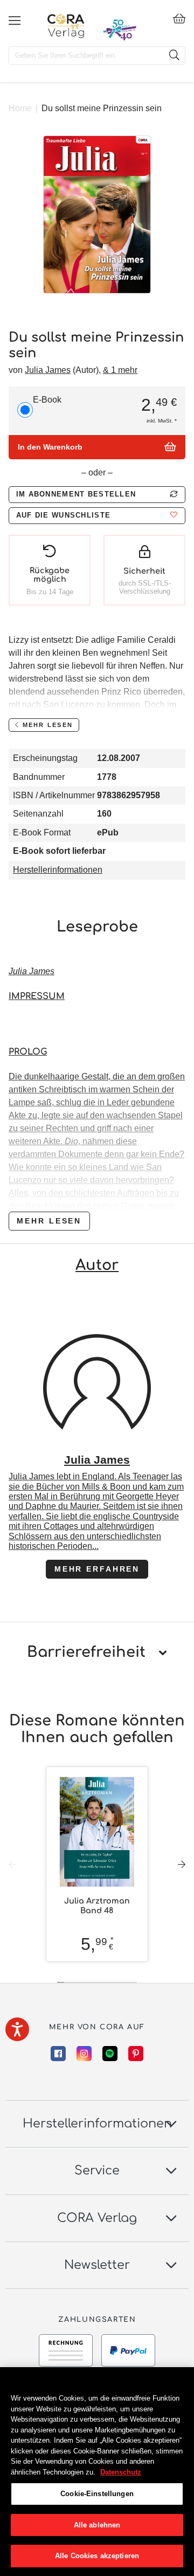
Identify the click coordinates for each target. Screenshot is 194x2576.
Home (20, 108)
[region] (97, 2472)
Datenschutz (121, 2472)
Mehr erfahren (97, 1569)
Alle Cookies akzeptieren (97, 2556)
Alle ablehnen (97, 2525)
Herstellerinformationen (58, 870)
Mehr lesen (49, 1221)
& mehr (120, 370)
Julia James (48, 370)
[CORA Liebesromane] (66, 26)
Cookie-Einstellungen (97, 2494)
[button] (97, 516)
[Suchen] (174, 56)
